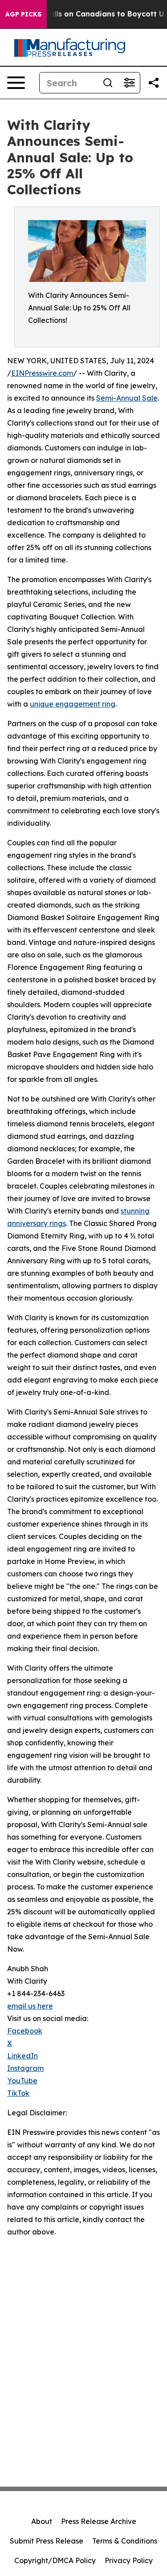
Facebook (25, 2031)
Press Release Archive (99, 2521)
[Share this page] (154, 83)
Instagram (25, 2068)
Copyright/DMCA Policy (55, 2560)
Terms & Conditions (125, 2541)
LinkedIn (22, 2056)
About (42, 2521)
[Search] (108, 83)
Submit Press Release (47, 2541)
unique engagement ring (73, 704)
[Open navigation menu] (16, 83)
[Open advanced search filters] (129, 83)
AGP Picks (23, 14)
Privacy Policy (129, 2560)
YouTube (22, 2081)
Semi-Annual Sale (127, 398)
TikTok (18, 2093)
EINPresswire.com (42, 373)
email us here (30, 2006)
